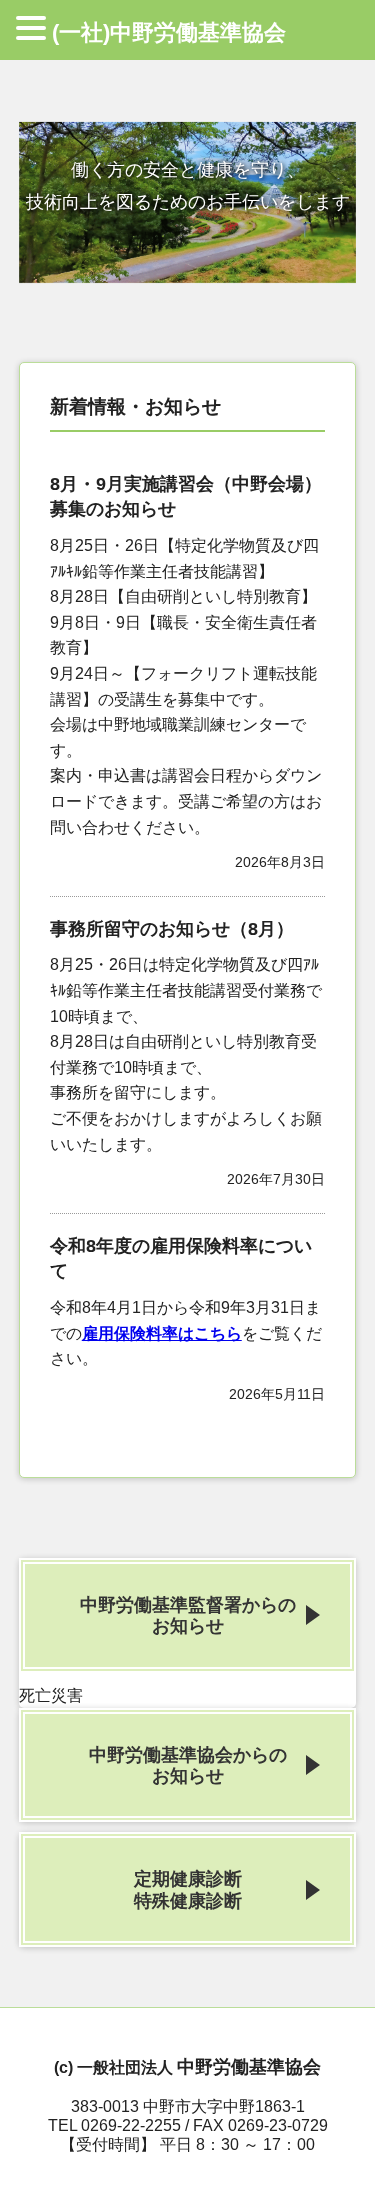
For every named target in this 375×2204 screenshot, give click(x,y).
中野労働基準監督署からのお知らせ (188, 1615)
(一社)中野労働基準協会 (169, 32)
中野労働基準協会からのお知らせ (188, 1765)
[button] (34, 30)
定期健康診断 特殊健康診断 (188, 1889)
